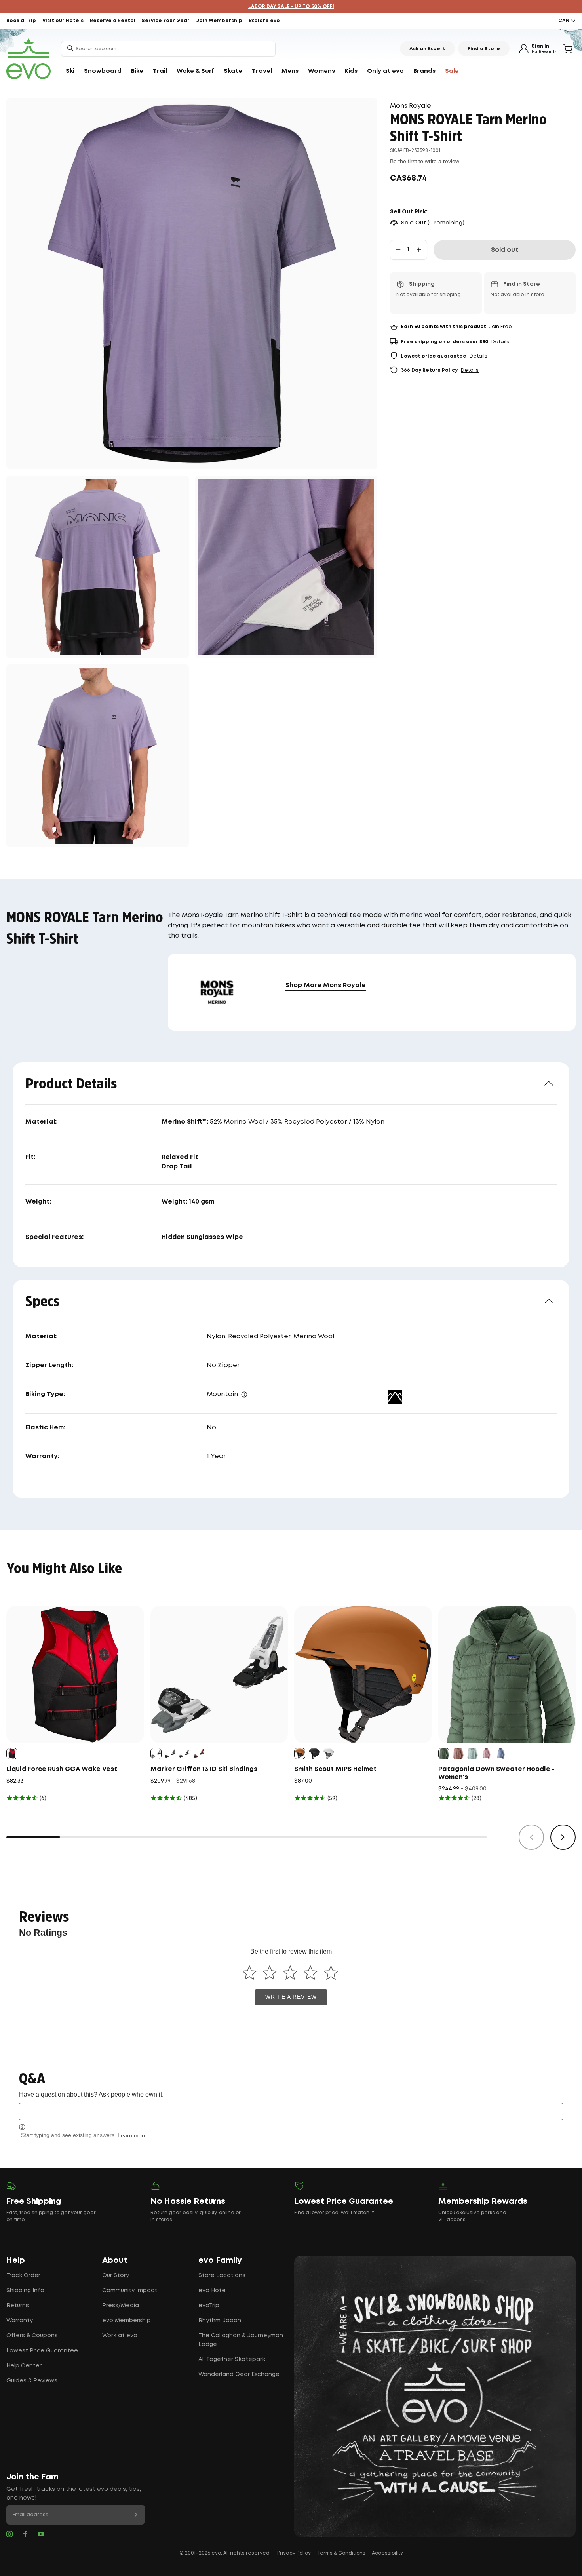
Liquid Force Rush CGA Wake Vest (62, 1769)
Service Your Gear (166, 21)
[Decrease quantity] (398, 250)
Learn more (132, 2135)
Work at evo (120, 2336)
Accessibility (387, 2553)
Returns (18, 2306)
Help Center (24, 2366)
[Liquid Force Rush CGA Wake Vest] (75, 1674)
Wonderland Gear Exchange (239, 2374)
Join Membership (219, 21)
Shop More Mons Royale (326, 985)
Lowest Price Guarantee (42, 2351)
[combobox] (168, 49)
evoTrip (209, 2306)
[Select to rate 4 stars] (311, 1973)
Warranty (20, 2321)
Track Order (23, 2275)
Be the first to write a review (425, 161)
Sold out (505, 250)
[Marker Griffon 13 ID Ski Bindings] (219, 1674)
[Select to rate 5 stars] (331, 1973)
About (115, 2260)
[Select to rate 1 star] (249, 1973)
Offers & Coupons (32, 2336)
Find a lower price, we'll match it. (335, 2213)
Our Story (116, 2275)
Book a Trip (21, 21)
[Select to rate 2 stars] (270, 1973)
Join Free (500, 327)
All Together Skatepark (232, 2359)
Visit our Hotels (63, 21)
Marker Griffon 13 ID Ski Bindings (204, 1769)
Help (16, 2260)
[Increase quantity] (419, 250)
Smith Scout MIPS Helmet (335, 1769)
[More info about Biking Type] (244, 1395)
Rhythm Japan (220, 2321)
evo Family (220, 2260)
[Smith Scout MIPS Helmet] (363, 1674)
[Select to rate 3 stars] (290, 1973)
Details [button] (500, 342)
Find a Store (484, 49)
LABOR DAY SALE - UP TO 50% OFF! (291, 7)
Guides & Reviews (32, 2381)
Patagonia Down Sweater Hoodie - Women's (496, 1773)
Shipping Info (25, 2291)
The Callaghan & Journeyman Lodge (241, 2340)
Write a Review (291, 1997)
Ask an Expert (427, 49)
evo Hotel (213, 2291)
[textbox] (291, 2111)
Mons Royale (411, 106)
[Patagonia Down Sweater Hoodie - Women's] (507, 1674)
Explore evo (264, 21)
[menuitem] (70, 71)
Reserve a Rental (113, 21)
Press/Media (121, 2306)
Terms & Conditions (341, 2553)
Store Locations (222, 2275)
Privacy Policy (294, 2553)
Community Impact (130, 2291)
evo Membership (126, 2321)
